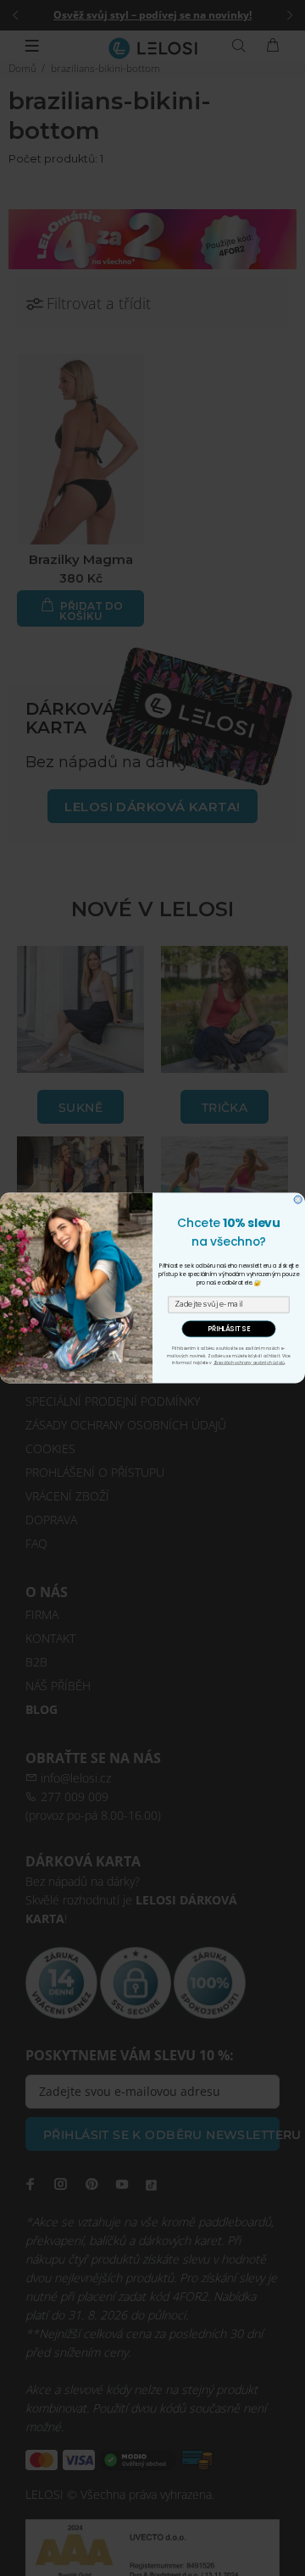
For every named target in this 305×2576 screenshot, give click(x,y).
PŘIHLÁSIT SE (229, 1329)
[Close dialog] (298, 1200)
